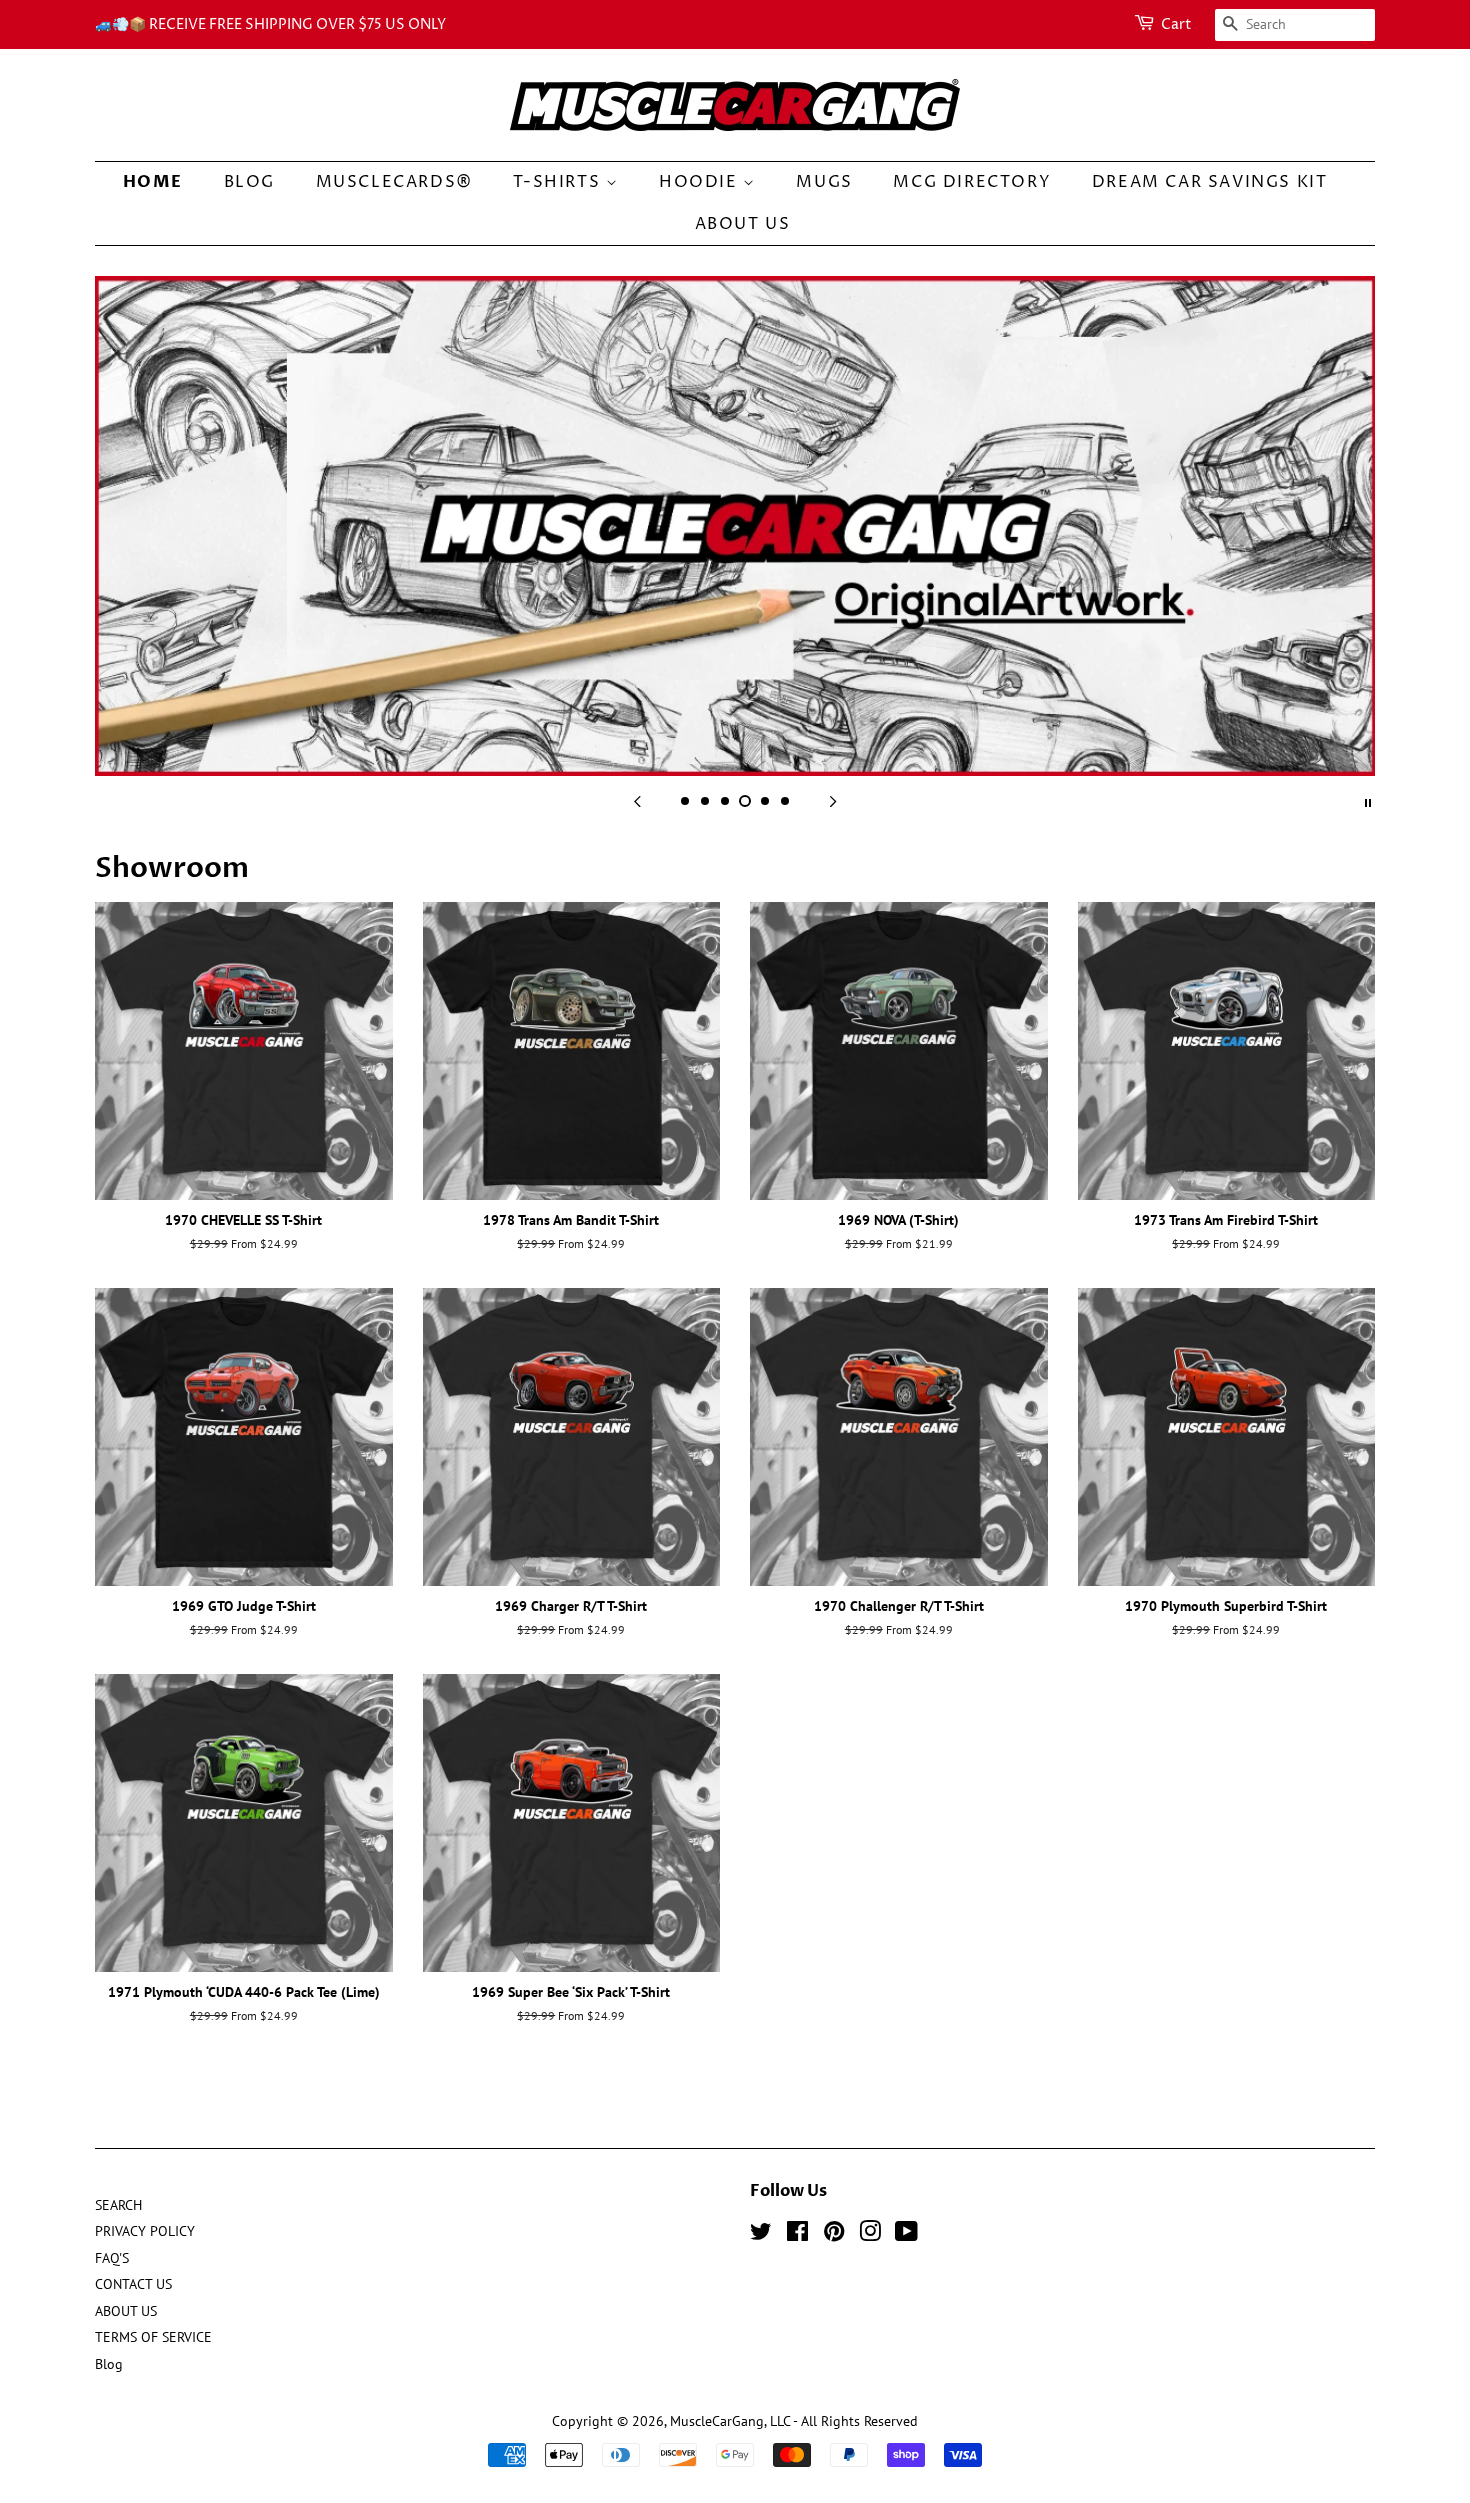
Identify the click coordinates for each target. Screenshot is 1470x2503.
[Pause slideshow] (1368, 801)
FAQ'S (112, 2258)
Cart (1176, 24)
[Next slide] (833, 801)
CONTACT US (133, 2284)
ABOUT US (743, 224)
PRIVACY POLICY (145, 2231)
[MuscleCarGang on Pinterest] (834, 2235)
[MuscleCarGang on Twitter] (761, 2235)
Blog (249, 182)
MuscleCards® (394, 182)
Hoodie (701, 182)
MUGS (824, 182)
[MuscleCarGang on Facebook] (797, 2235)
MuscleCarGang (717, 2421)
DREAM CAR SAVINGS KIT (1210, 182)
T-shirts (559, 182)
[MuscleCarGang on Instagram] (870, 2235)
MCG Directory (972, 182)
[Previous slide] (637, 801)
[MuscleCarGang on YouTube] (906, 2235)
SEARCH (118, 2205)
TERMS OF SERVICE (153, 2337)
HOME (153, 182)
